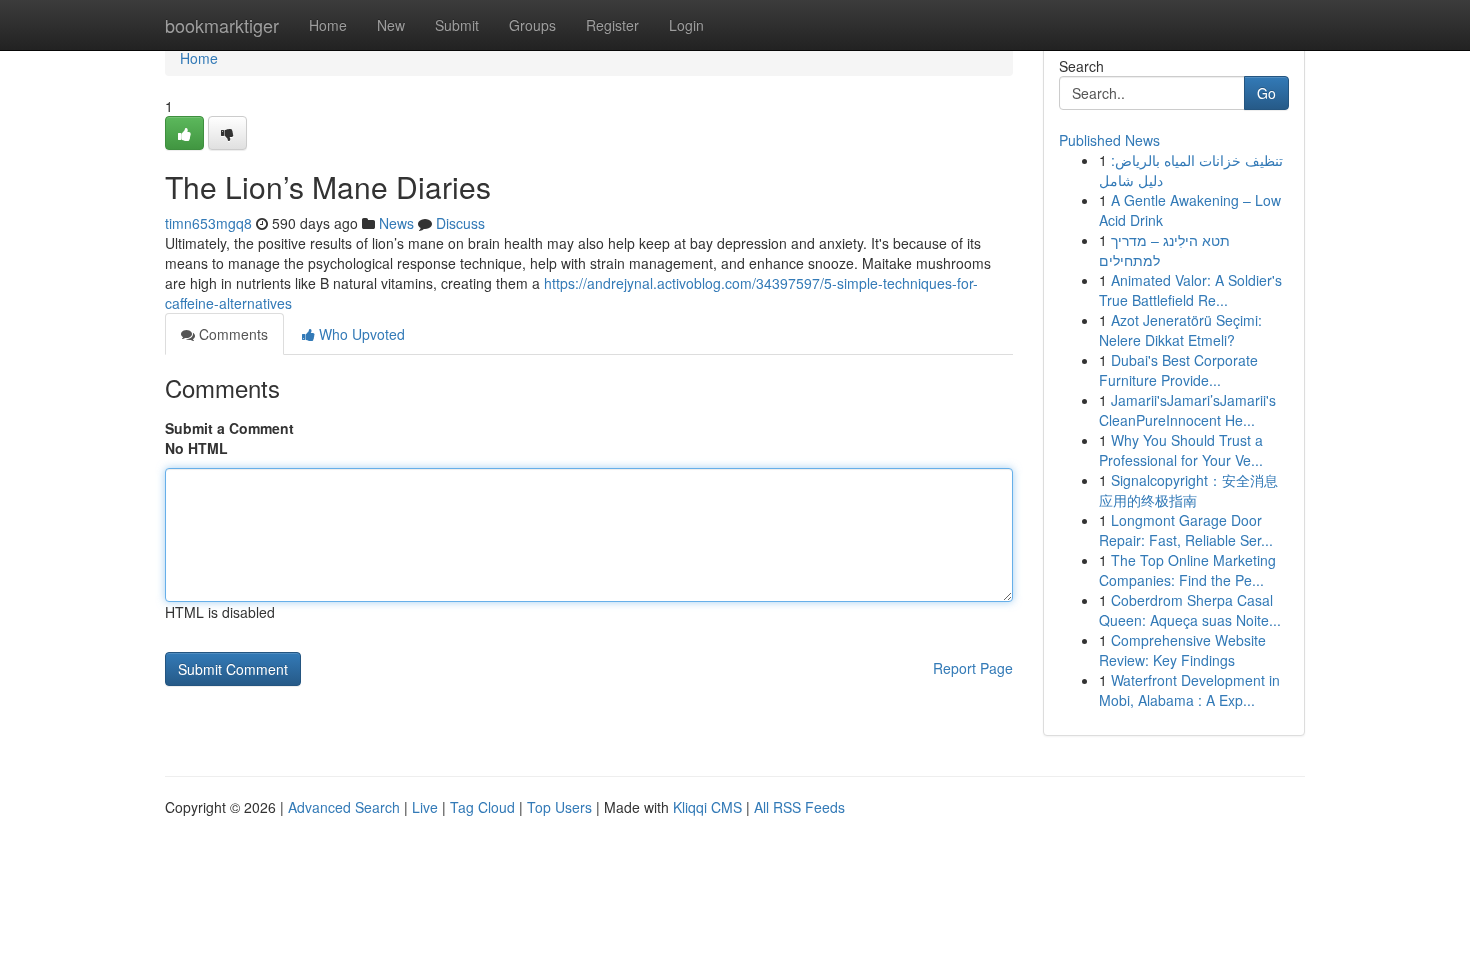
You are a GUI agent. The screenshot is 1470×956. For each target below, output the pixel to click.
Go (1266, 93)
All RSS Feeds (799, 807)
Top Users (559, 807)
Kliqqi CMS (707, 807)
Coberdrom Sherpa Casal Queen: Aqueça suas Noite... (1190, 610)
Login (686, 25)
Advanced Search (344, 807)
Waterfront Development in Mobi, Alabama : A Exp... (1189, 690)
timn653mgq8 (208, 223)
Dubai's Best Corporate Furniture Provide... (1178, 370)
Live (425, 807)
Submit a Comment (229, 428)
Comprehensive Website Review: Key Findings (1182, 650)
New (391, 25)
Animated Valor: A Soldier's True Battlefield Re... (1190, 290)
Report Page (973, 668)
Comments (231, 334)
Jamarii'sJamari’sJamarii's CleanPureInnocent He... (1187, 410)
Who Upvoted (360, 334)
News (396, 223)
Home (328, 25)
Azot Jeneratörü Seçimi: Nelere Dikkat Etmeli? (1180, 330)
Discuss (460, 223)
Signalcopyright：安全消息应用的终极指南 (1188, 490)
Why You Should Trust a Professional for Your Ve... (1181, 450)
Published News (1109, 140)
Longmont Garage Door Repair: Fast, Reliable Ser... (1186, 530)
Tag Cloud (482, 807)
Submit (457, 25)
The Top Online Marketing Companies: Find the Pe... (1187, 570)
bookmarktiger (222, 25)
